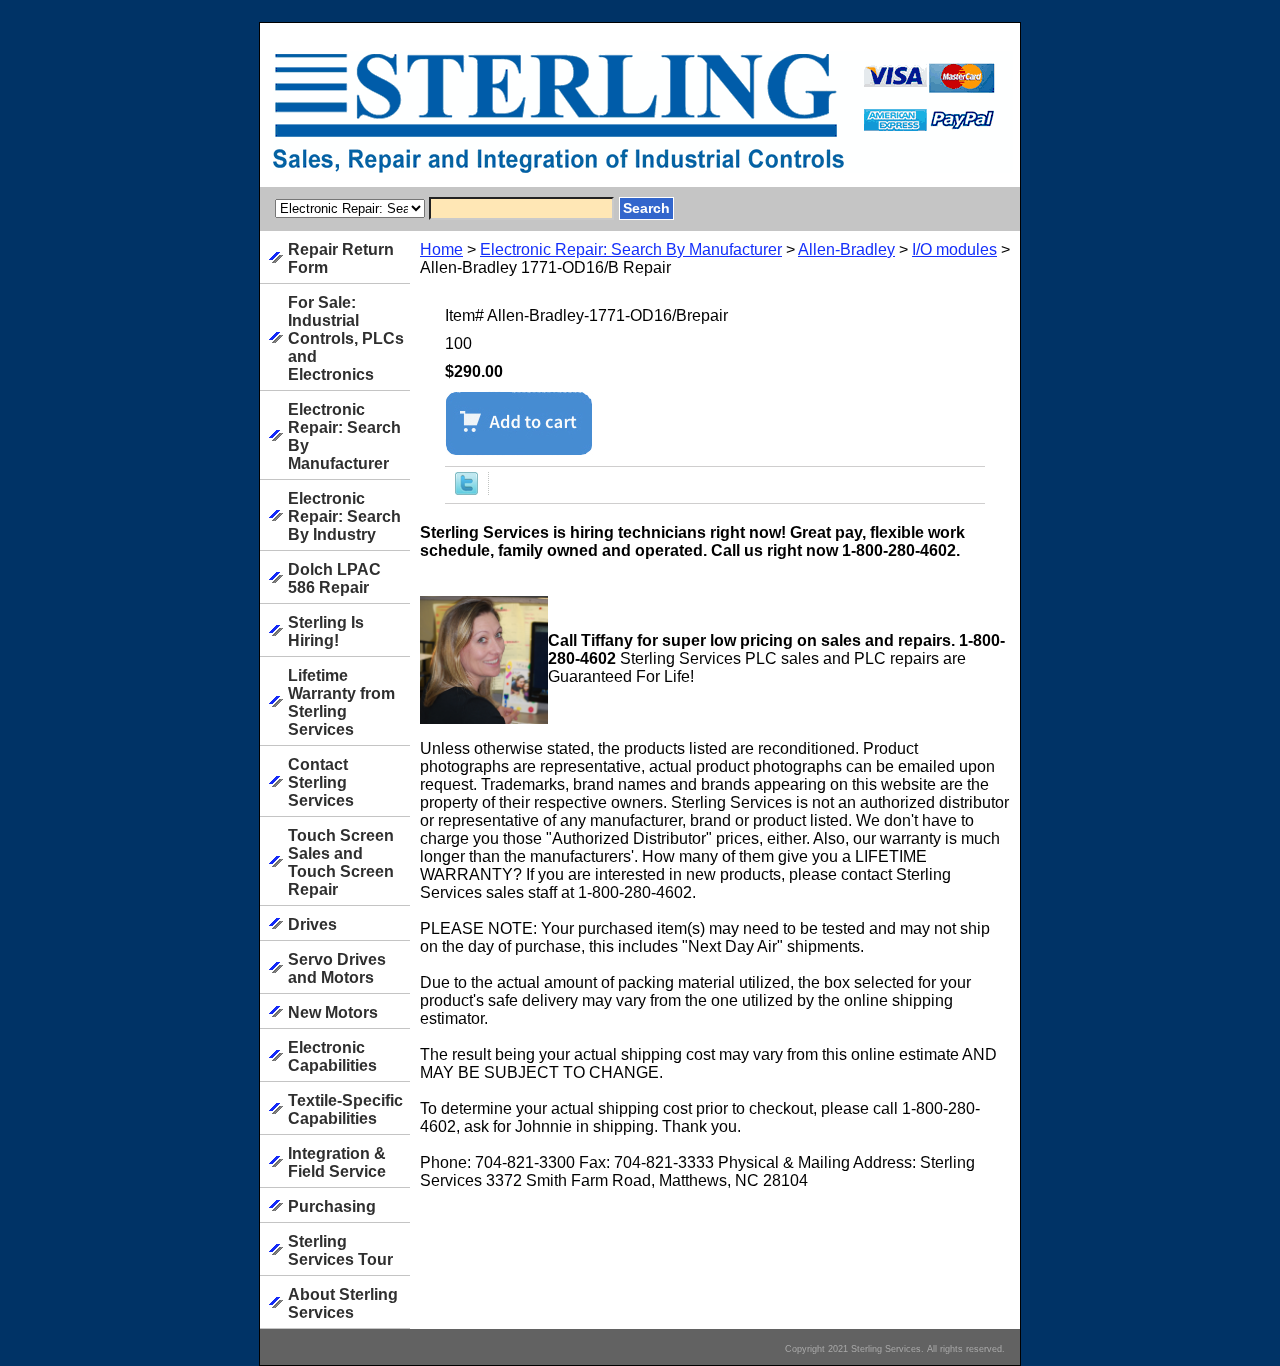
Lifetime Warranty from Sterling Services (341, 702)
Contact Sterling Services (321, 782)
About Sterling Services (343, 1303)
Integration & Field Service (337, 1162)
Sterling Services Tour (340, 1250)
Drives (312, 924)
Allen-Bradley (846, 249)
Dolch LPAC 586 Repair (334, 578)
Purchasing (332, 1206)
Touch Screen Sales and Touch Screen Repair (341, 862)
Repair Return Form (341, 258)
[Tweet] (466, 489)
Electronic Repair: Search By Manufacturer (631, 249)
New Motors (333, 1012)
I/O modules (954, 249)
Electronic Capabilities (332, 1056)
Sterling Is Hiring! (326, 631)
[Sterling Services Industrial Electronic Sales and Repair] (510, 119)
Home (441, 249)
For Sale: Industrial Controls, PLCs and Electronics (346, 338)
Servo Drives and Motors (337, 968)
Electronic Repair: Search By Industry (344, 516)
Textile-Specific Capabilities (345, 1109)
